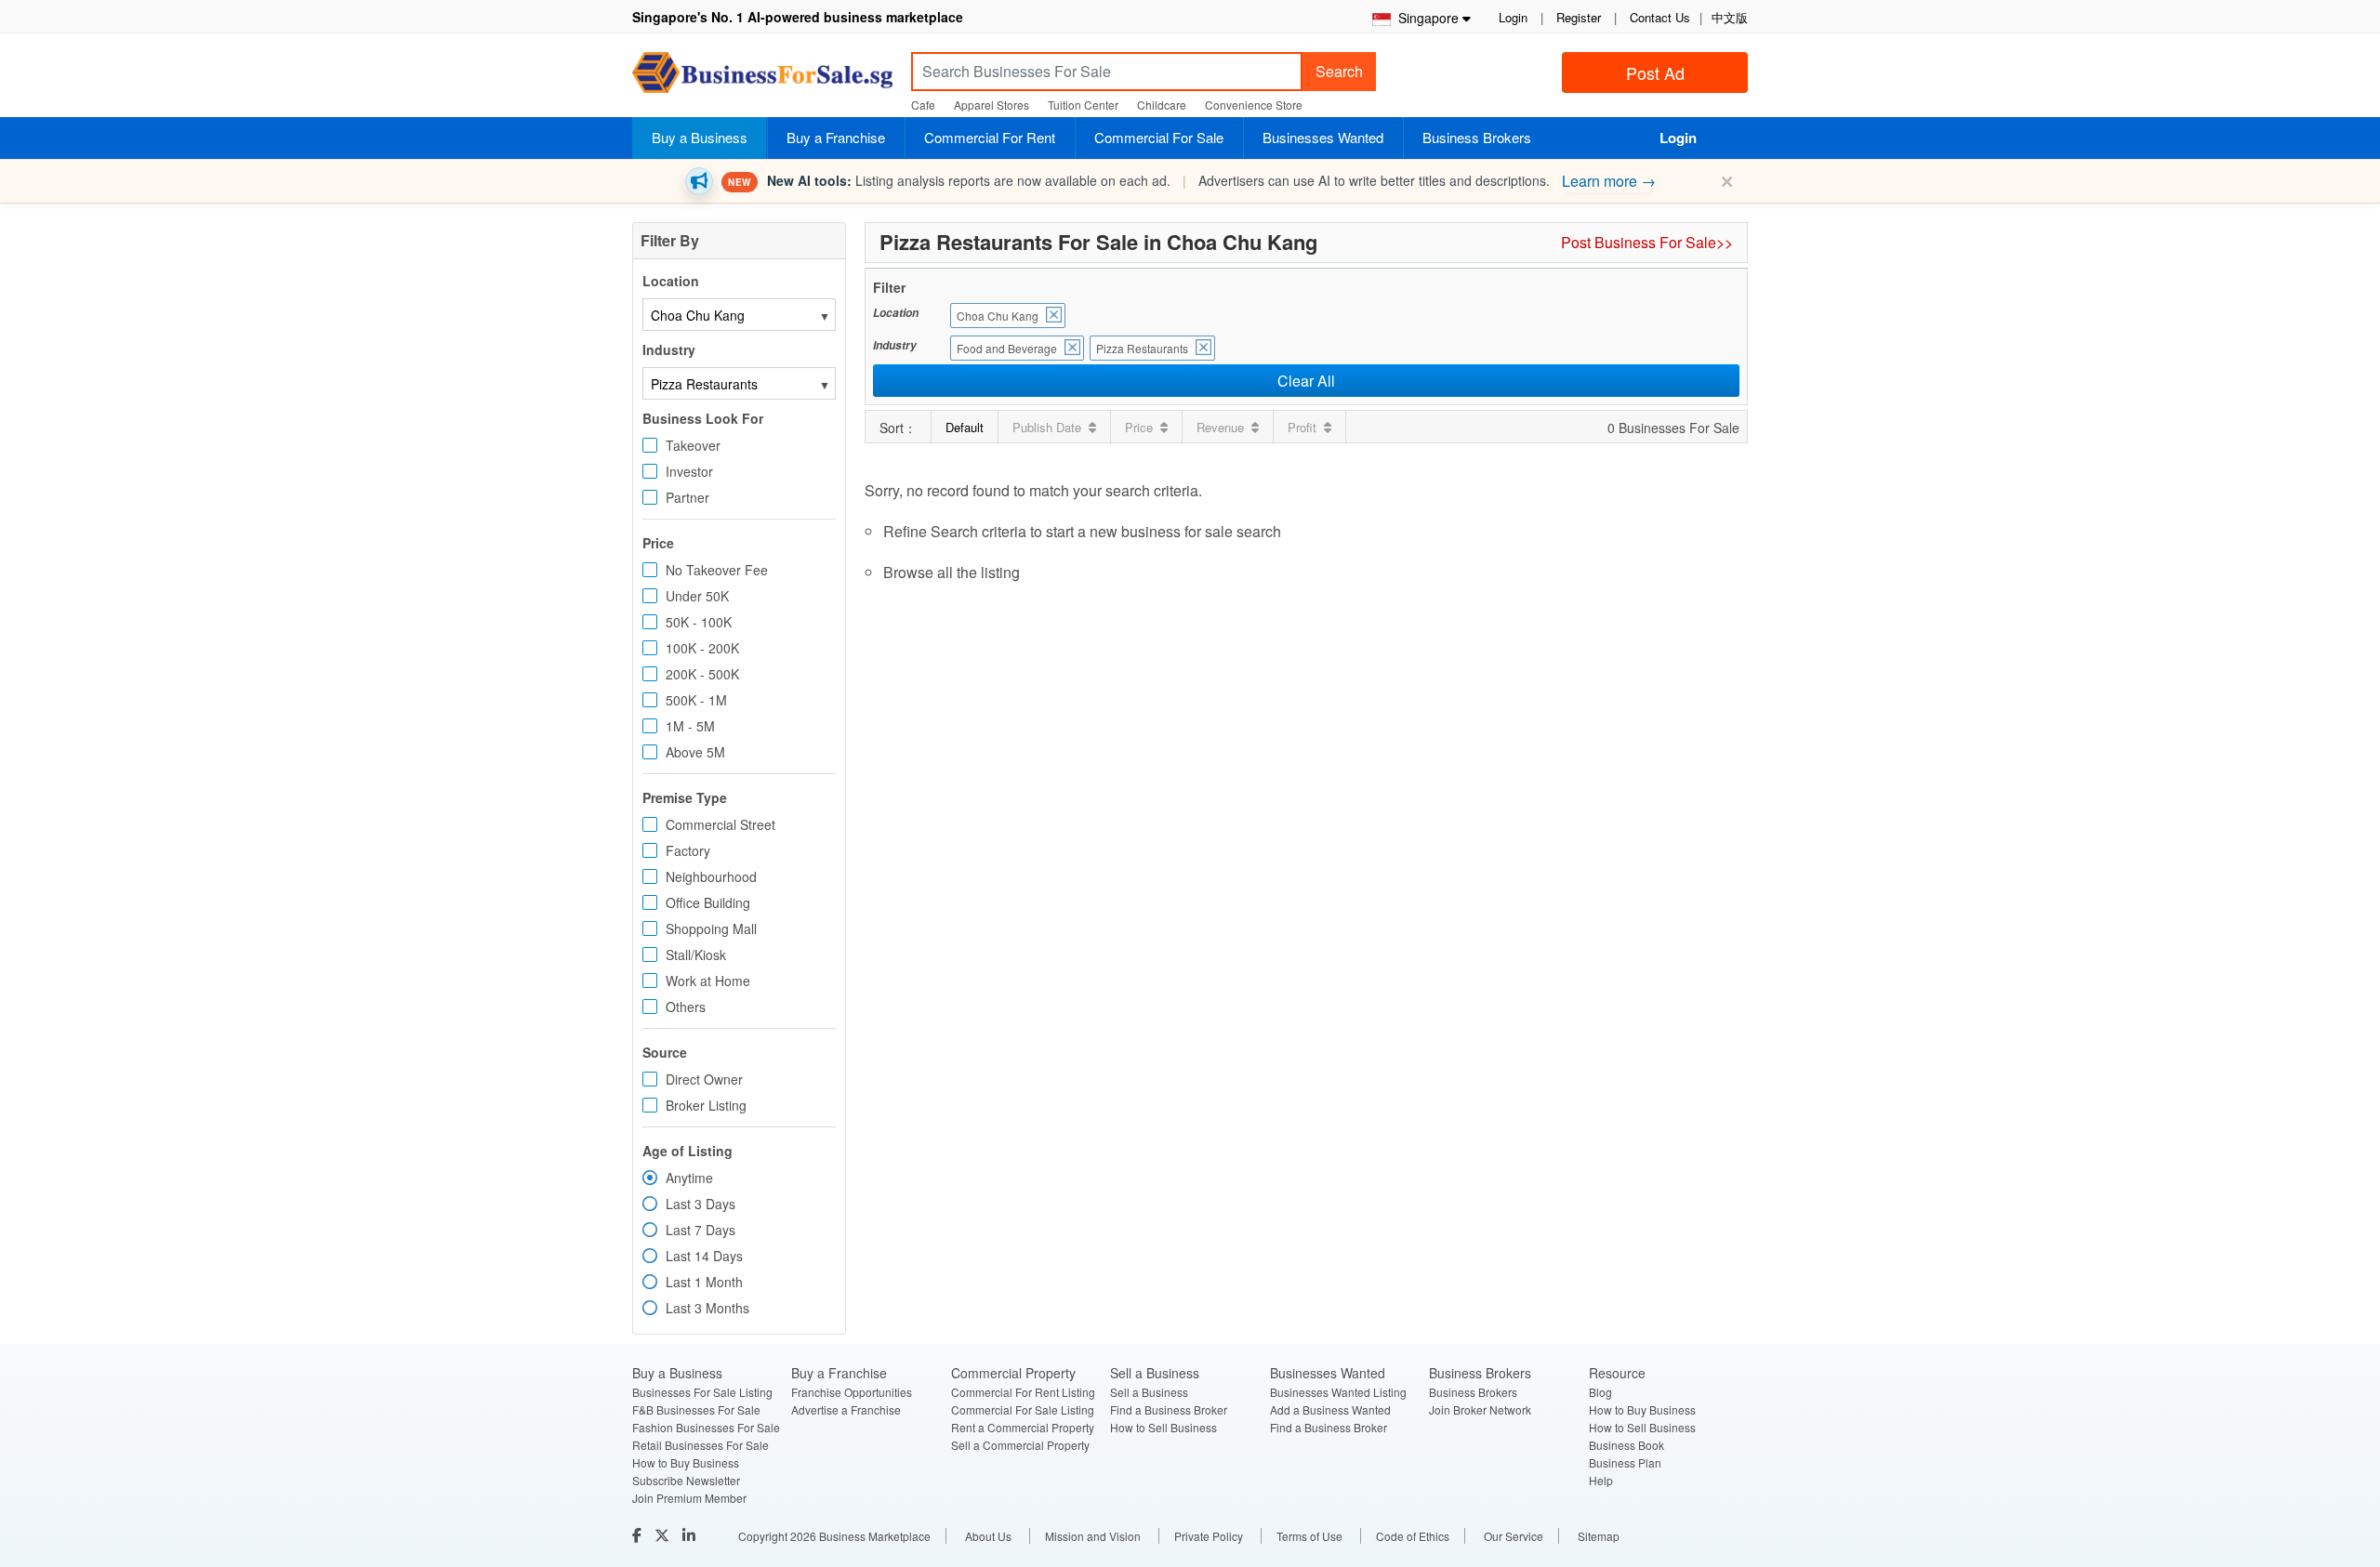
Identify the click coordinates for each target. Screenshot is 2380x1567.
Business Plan (1625, 1462)
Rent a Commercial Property (1023, 1427)
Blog (1600, 1392)
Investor (689, 471)
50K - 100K (699, 622)
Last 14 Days (704, 1256)
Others (686, 1007)
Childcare (1162, 105)
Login (1513, 17)
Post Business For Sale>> (1647, 242)
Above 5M (695, 752)
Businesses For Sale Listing (702, 1392)
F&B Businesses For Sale (696, 1409)
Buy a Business (700, 137)
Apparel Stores (992, 105)
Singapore (1425, 18)
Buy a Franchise (836, 137)
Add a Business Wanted (1330, 1409)
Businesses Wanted (1323, 137)
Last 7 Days (701, 1230)
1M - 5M (690, 726)
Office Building (708, 902)
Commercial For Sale (1159, 137)
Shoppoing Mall (711, 928)
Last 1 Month (704, 1282)
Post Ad (1655, 72)
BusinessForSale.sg (762, 79)
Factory (688, 850)
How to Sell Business (1164, 1427)
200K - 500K (702, 674)
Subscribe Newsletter (686, 1480)
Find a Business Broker (1169, 1409)
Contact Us (1660, 17)
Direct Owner (704, 1079)
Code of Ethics (1413, 1536)
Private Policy (1209, 1536)
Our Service (1514, 1536)
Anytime (689, 1178)
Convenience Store (1254, 105)
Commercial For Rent (990, 137)
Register (1579, 17)
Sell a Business (1149, 1392)
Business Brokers (1477, 137)
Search (1339, 71)
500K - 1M (696, 700)
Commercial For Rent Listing (1023, 1392)
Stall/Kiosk (696, 955)
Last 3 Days (701, 1204)
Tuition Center (1083, 105)
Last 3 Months (707, 1308)
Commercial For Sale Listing (1023, 1409)
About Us (988, 1536)
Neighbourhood (711, 876)
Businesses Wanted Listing (1338, 1392)
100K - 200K (702, 648)
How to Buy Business (686, 1462)
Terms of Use (1309, 1536)
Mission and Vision (1093, 1536)
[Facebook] (639, 1535)
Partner (688, 497)
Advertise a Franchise (846, 1409)
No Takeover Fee (717, 570)
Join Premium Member (689, 1498)
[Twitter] (664, 1535)
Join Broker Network (1480, 1409)
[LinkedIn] (691, 1535)
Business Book (1626, 1445)
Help (1601, 1480)
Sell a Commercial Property (1020, 1445)
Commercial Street (721, 824)
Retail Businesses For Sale (701, 1445)
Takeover (693, 445)
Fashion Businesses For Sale (706, 1427)
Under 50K (697, 596)
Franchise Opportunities (852, 1392)
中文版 (1730, 17)
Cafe (923, 105)
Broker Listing (706, 1105)
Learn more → (1609, 181)
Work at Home (708, 981)
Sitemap (1599, 1536)
